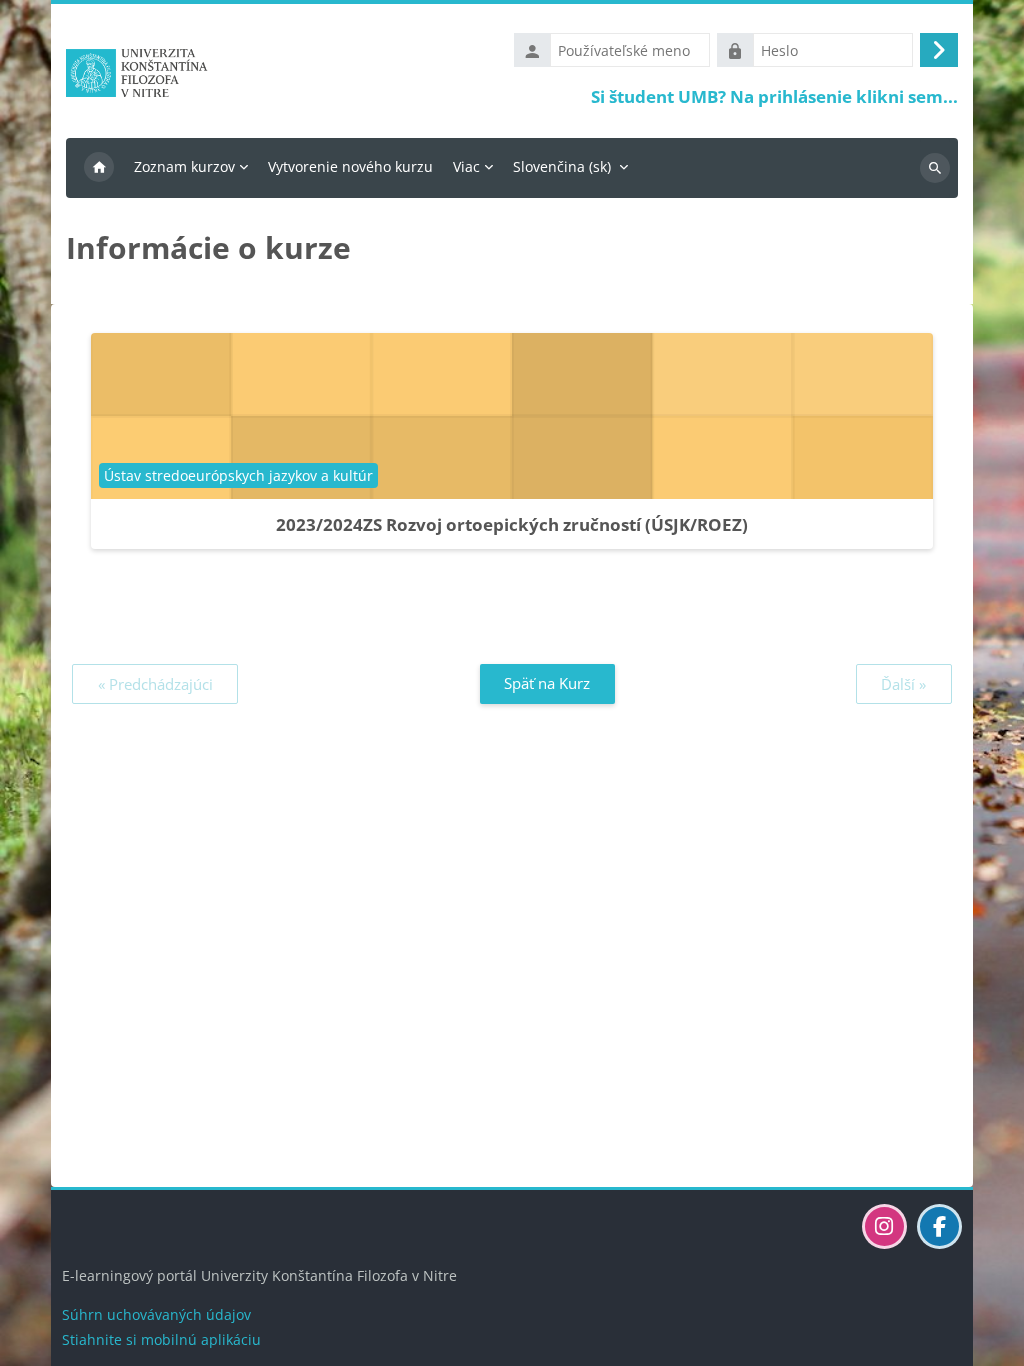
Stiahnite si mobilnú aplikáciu (161, 1339)
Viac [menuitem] (466, 166)
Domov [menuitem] (99, 168)
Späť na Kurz (547, 683)
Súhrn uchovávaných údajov (156, 1314)
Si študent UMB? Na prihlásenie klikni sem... (774, 96)
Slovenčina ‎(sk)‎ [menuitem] (562, 166)
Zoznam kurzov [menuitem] (184, 166)
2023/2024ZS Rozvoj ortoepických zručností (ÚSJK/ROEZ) (512, 524)
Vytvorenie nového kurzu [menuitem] (350, 166)
